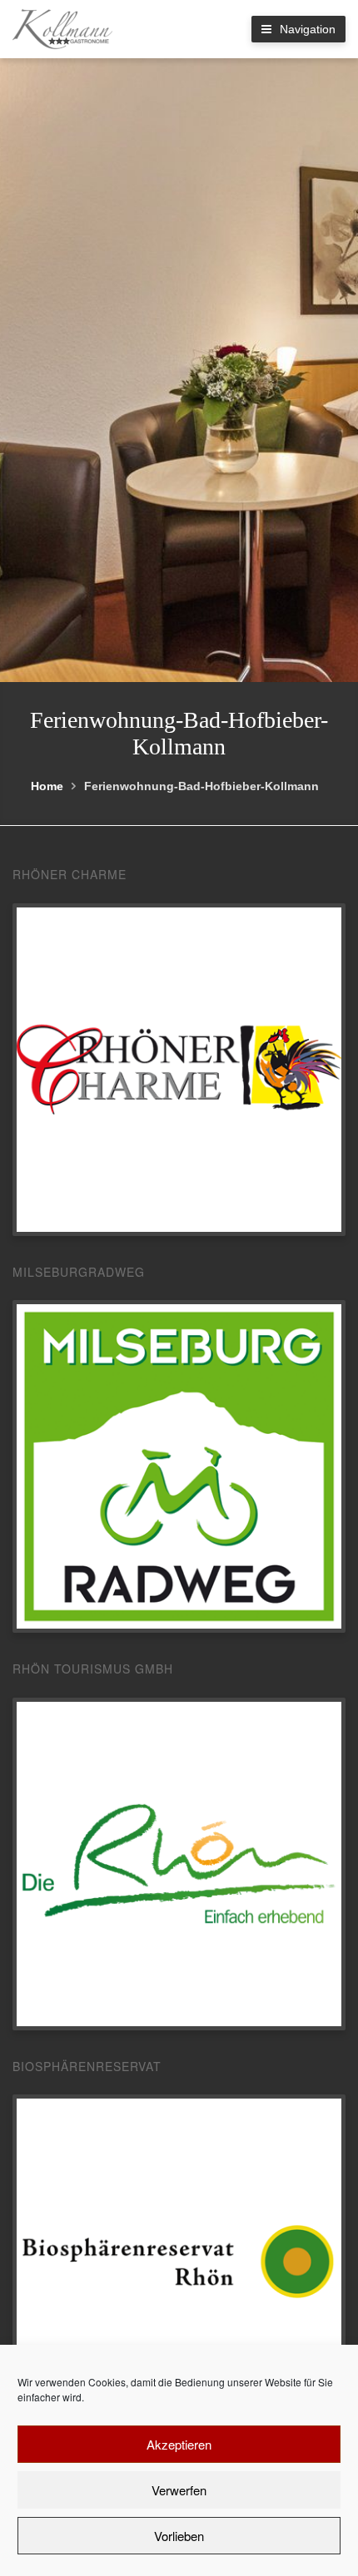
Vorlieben (179, 2536)
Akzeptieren (179, 2444)
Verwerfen (179, 2490)
